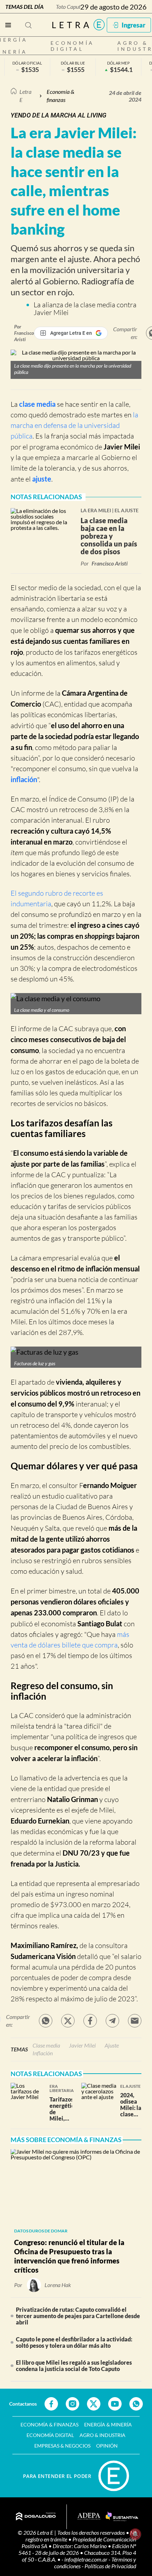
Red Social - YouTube (115, 2404)
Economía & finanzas (60, 95)
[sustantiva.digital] (122, 2517)
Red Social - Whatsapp (136, 2404)
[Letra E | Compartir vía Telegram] (112, 2021)
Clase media (46, 2045)
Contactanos (23, 2404)
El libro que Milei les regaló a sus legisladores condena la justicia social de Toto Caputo (74, 2366)
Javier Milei (122, 447)
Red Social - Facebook (51, 2404)
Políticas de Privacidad (110, 2566)
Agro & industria (103, 2435)
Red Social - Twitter (94, 2404)
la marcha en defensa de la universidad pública (74, 425)
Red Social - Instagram (72, 2404)
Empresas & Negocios (62, 2446)
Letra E (25, 95)
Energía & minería (108, 2424)
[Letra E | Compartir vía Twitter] (68, 2021)
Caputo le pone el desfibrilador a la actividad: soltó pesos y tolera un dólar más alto (74, 2342)
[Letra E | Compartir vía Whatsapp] (46, 2021)
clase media (37, 404)
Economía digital (72, 46)
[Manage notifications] (135, 2534)
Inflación (43, 2053)
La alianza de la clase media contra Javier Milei (85, 309)
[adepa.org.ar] (89, 2517)
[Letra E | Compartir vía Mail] (135, 2021)
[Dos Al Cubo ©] (36, 2517)
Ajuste (112, 2045)
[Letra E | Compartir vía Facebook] (90, 2021)
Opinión (107, 2446)
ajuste (42, 479)
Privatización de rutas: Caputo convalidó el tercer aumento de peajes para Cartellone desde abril (78, 2316)
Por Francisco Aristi (24, 333)
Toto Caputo (70, 7)
